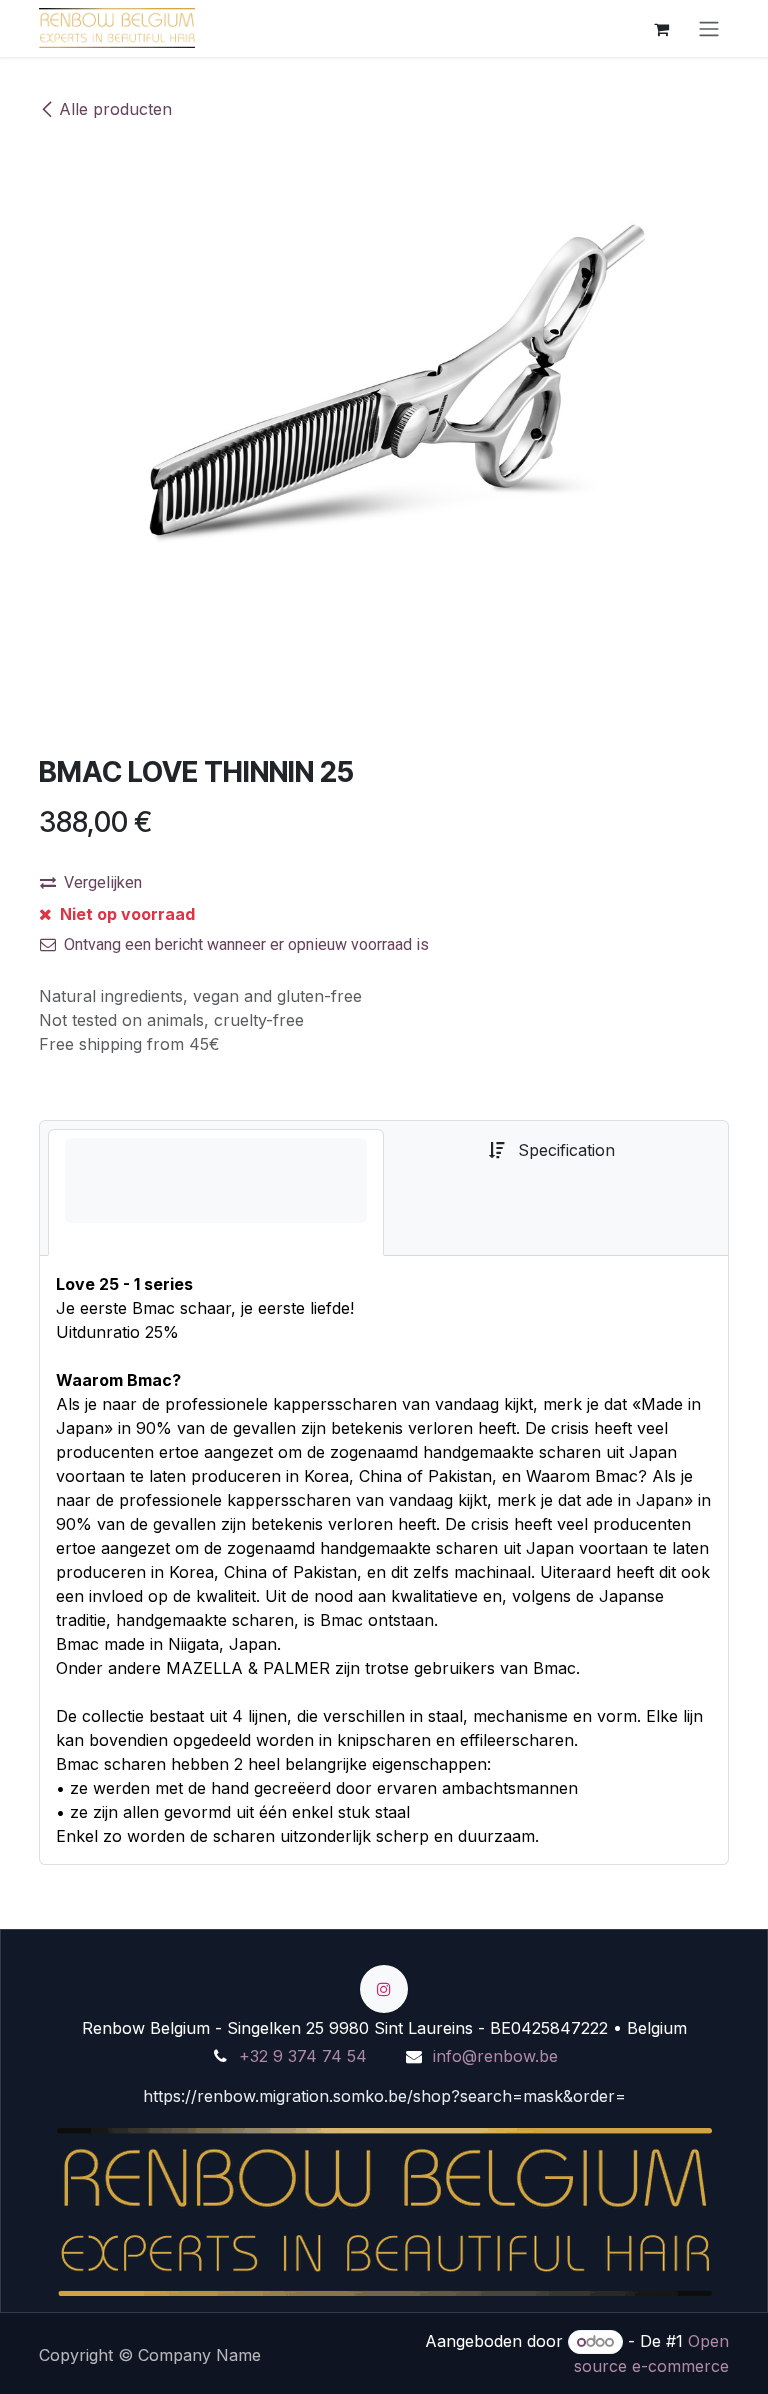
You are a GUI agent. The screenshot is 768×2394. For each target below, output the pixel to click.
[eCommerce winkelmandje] (661, 28)
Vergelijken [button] (103, 882)
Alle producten (115, 109)
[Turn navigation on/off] (709, 28)
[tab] (216, 1192)
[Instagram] (384, 1989)
